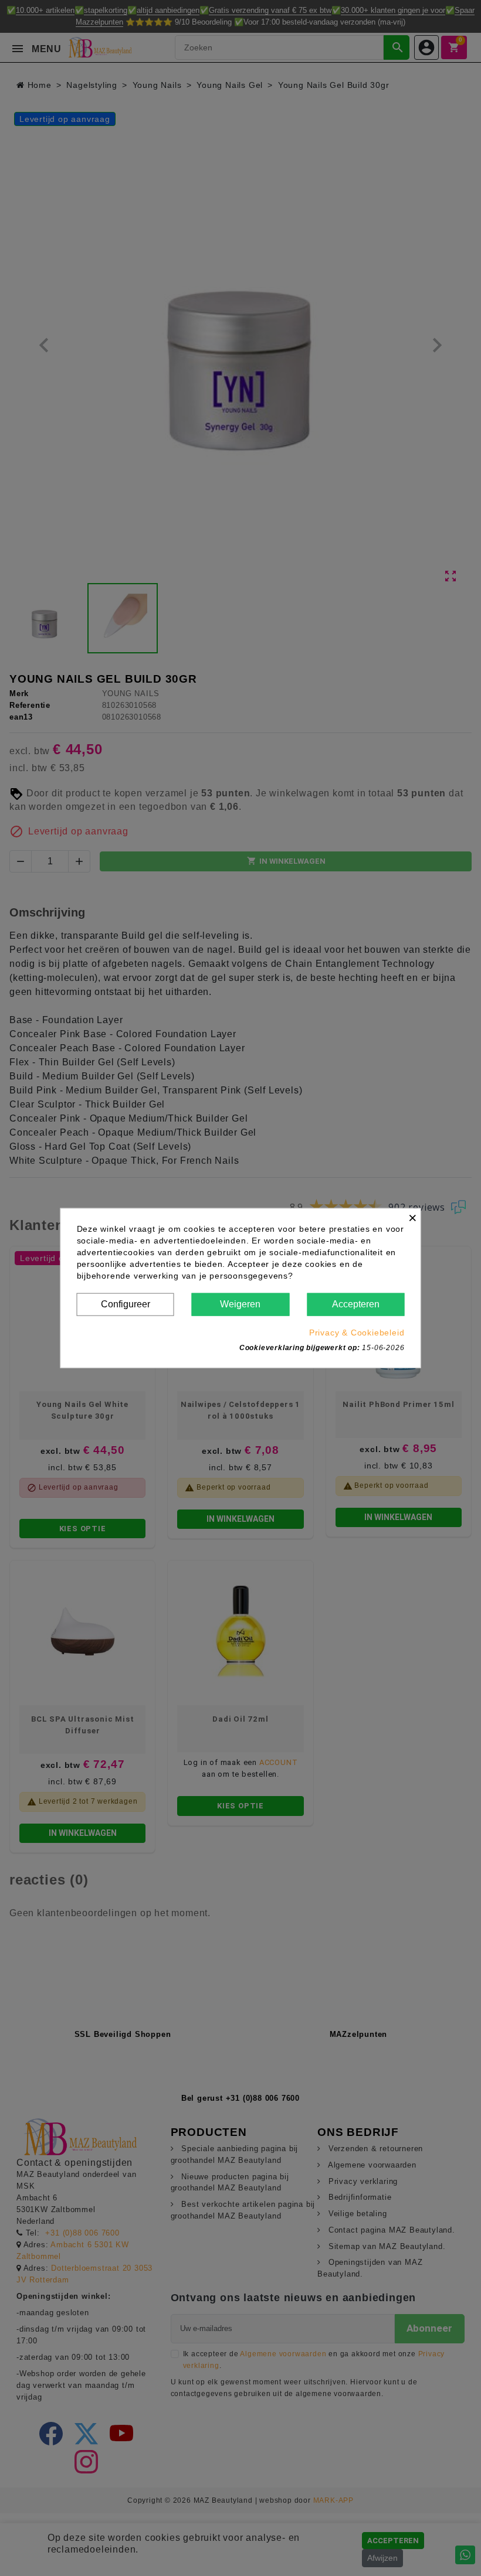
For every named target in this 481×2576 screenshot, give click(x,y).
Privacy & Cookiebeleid (357, 1332)
